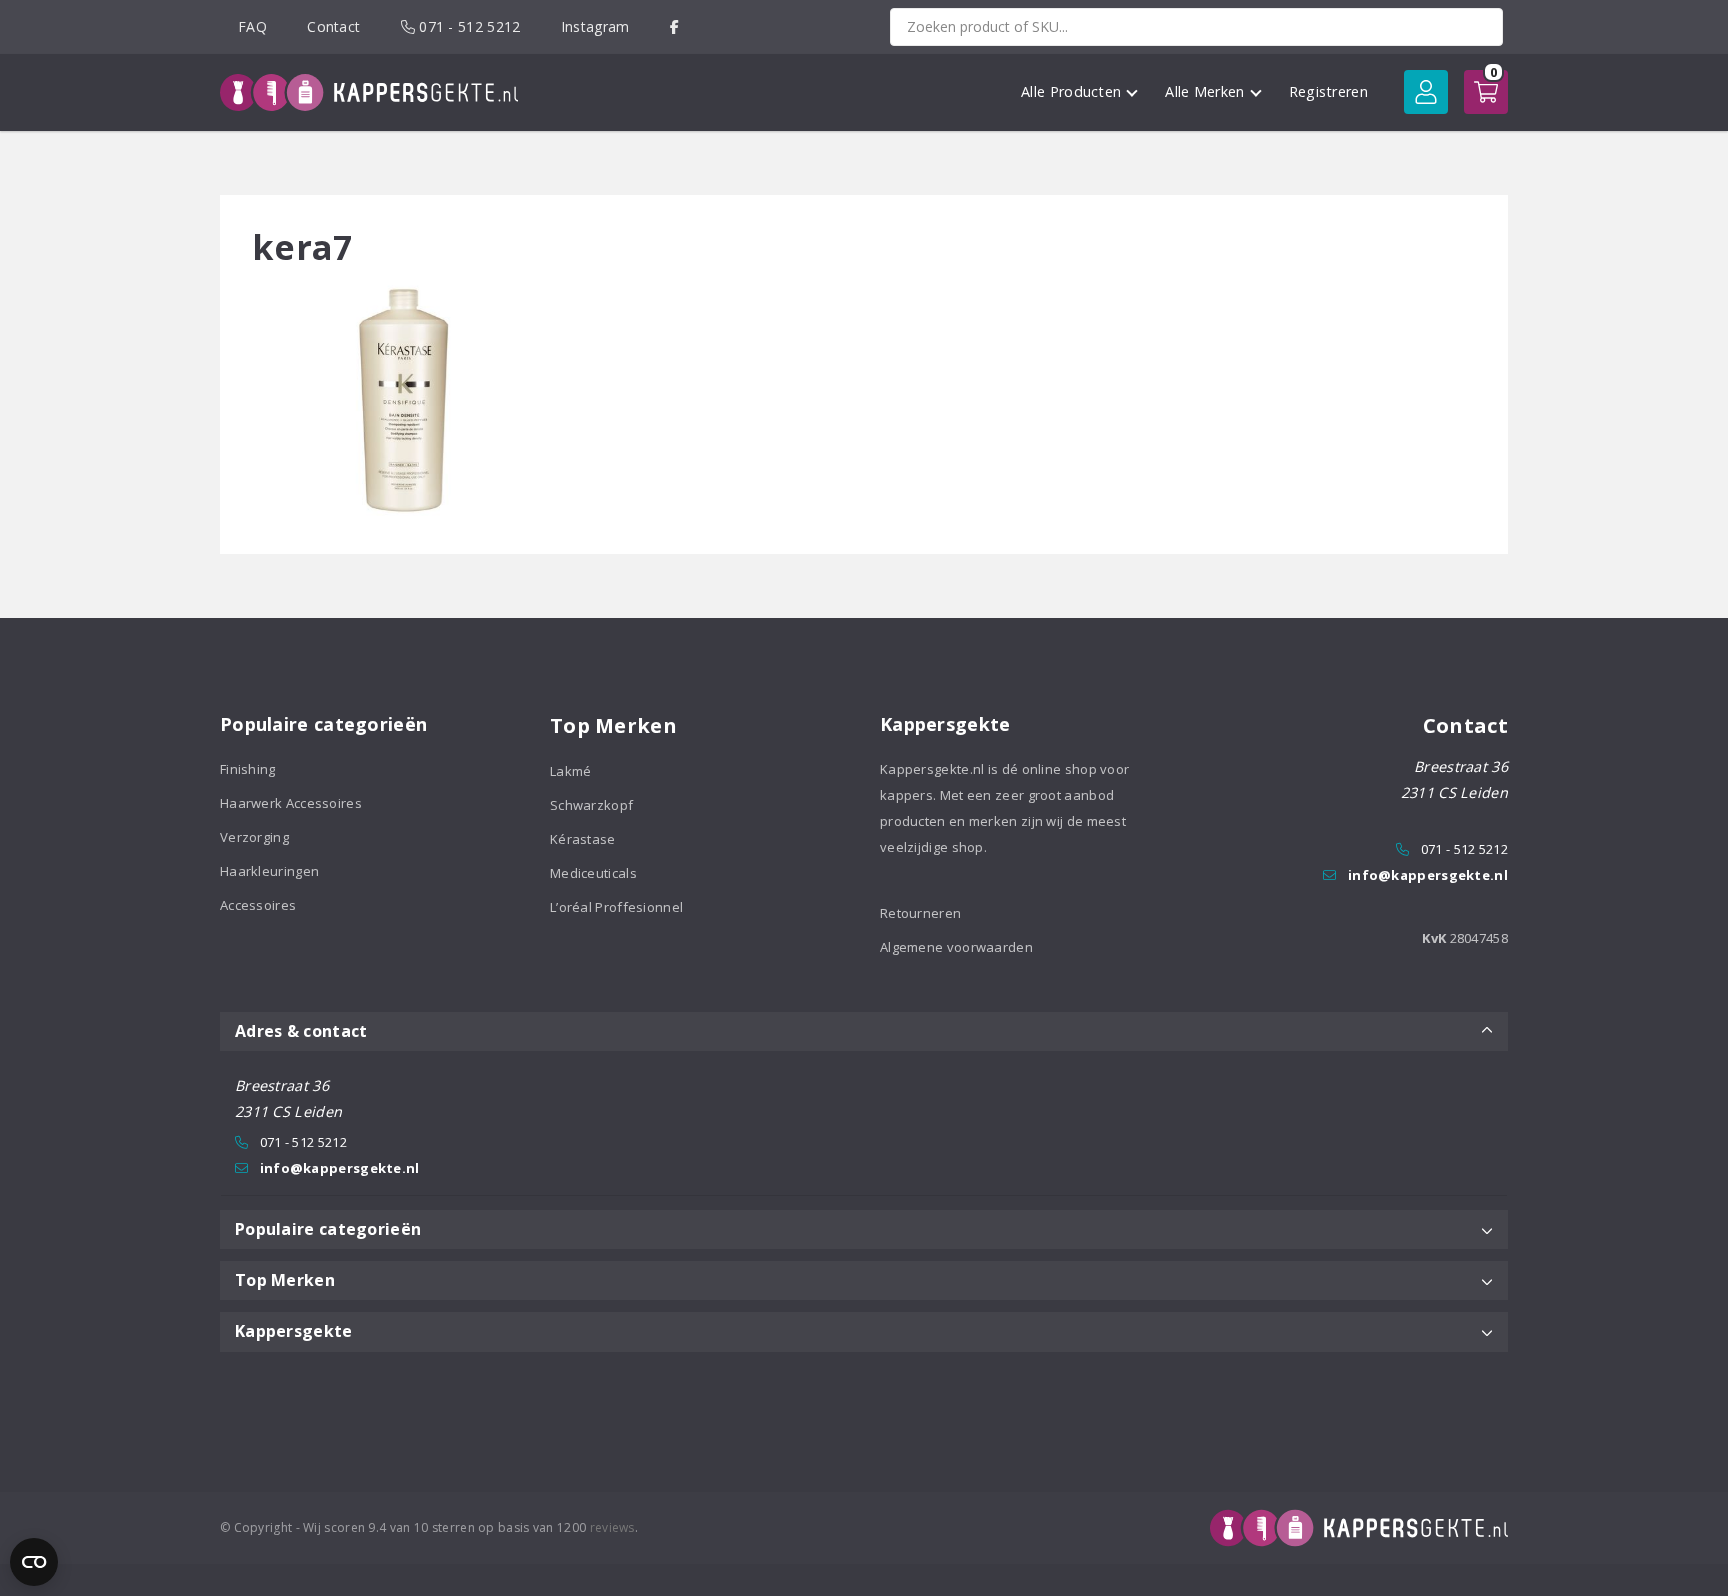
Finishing (248, 769)
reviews (612, 1527)
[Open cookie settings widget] (34, 1562)
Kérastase (583, 839)
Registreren (1328, 91)
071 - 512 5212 (468, 26)
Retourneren (920, 913)
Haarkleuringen (269, 871)
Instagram (595, 26)
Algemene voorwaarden (956, 947)
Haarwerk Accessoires (291, 803)
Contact (333, 26)
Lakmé (571, 771)
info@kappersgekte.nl (1428, 875)
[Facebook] (674, 26)
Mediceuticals (593, 873)
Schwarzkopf (591, 805)
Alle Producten (1071, 91)
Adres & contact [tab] (301, 1031)
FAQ (252, 26)
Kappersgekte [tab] (294, 1331)
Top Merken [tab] (285, 1280)
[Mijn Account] (1426, 92)
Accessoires (258, 905)
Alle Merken (1204, 91)
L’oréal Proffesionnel (616, 907)
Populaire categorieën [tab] (328, 1229)
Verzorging (254, 837)
